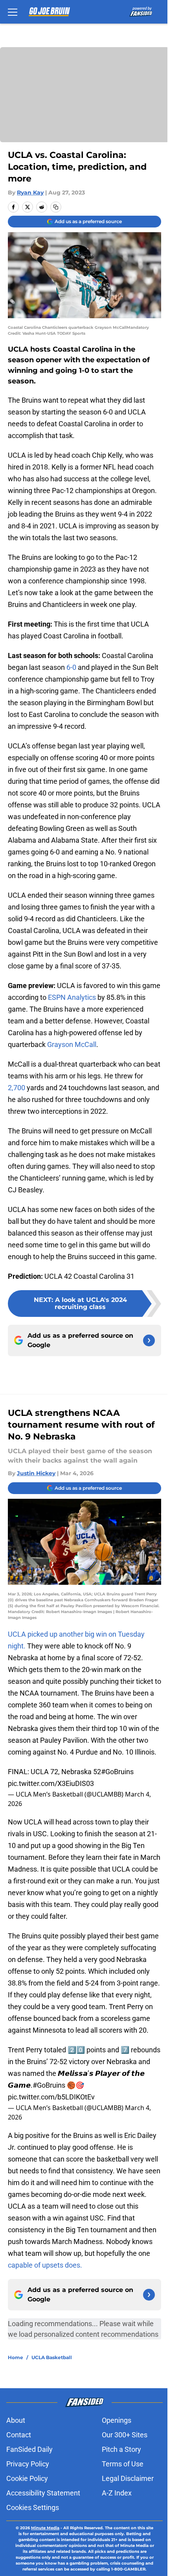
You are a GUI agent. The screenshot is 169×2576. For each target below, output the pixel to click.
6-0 (71, 667)
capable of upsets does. (45, 2265)
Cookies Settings (33, 2507)
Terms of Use (123, 2464)
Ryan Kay (30, 193)
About (16, 2420)
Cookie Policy (27, 2478)
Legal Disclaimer (128, 2478)
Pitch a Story (121, 2449)
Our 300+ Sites (125, 2435)
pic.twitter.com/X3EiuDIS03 (51, 1783)
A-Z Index (117, 2493)
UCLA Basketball (52, 2357)
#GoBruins (117, 1772)
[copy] (56, 207)
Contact (19, 2435)
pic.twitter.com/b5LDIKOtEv (51, 2097)
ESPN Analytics (72, 997)
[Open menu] (13, 12)
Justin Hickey (36, 1473)
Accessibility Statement (43, 2493)
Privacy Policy (28, 2464)
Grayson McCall (72, 1044)
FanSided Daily (29, 2449)
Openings (117, 2420)
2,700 (17, 1088)
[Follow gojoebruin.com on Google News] (149, 1340)
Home (16, 2357)
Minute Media (45, 2528)
